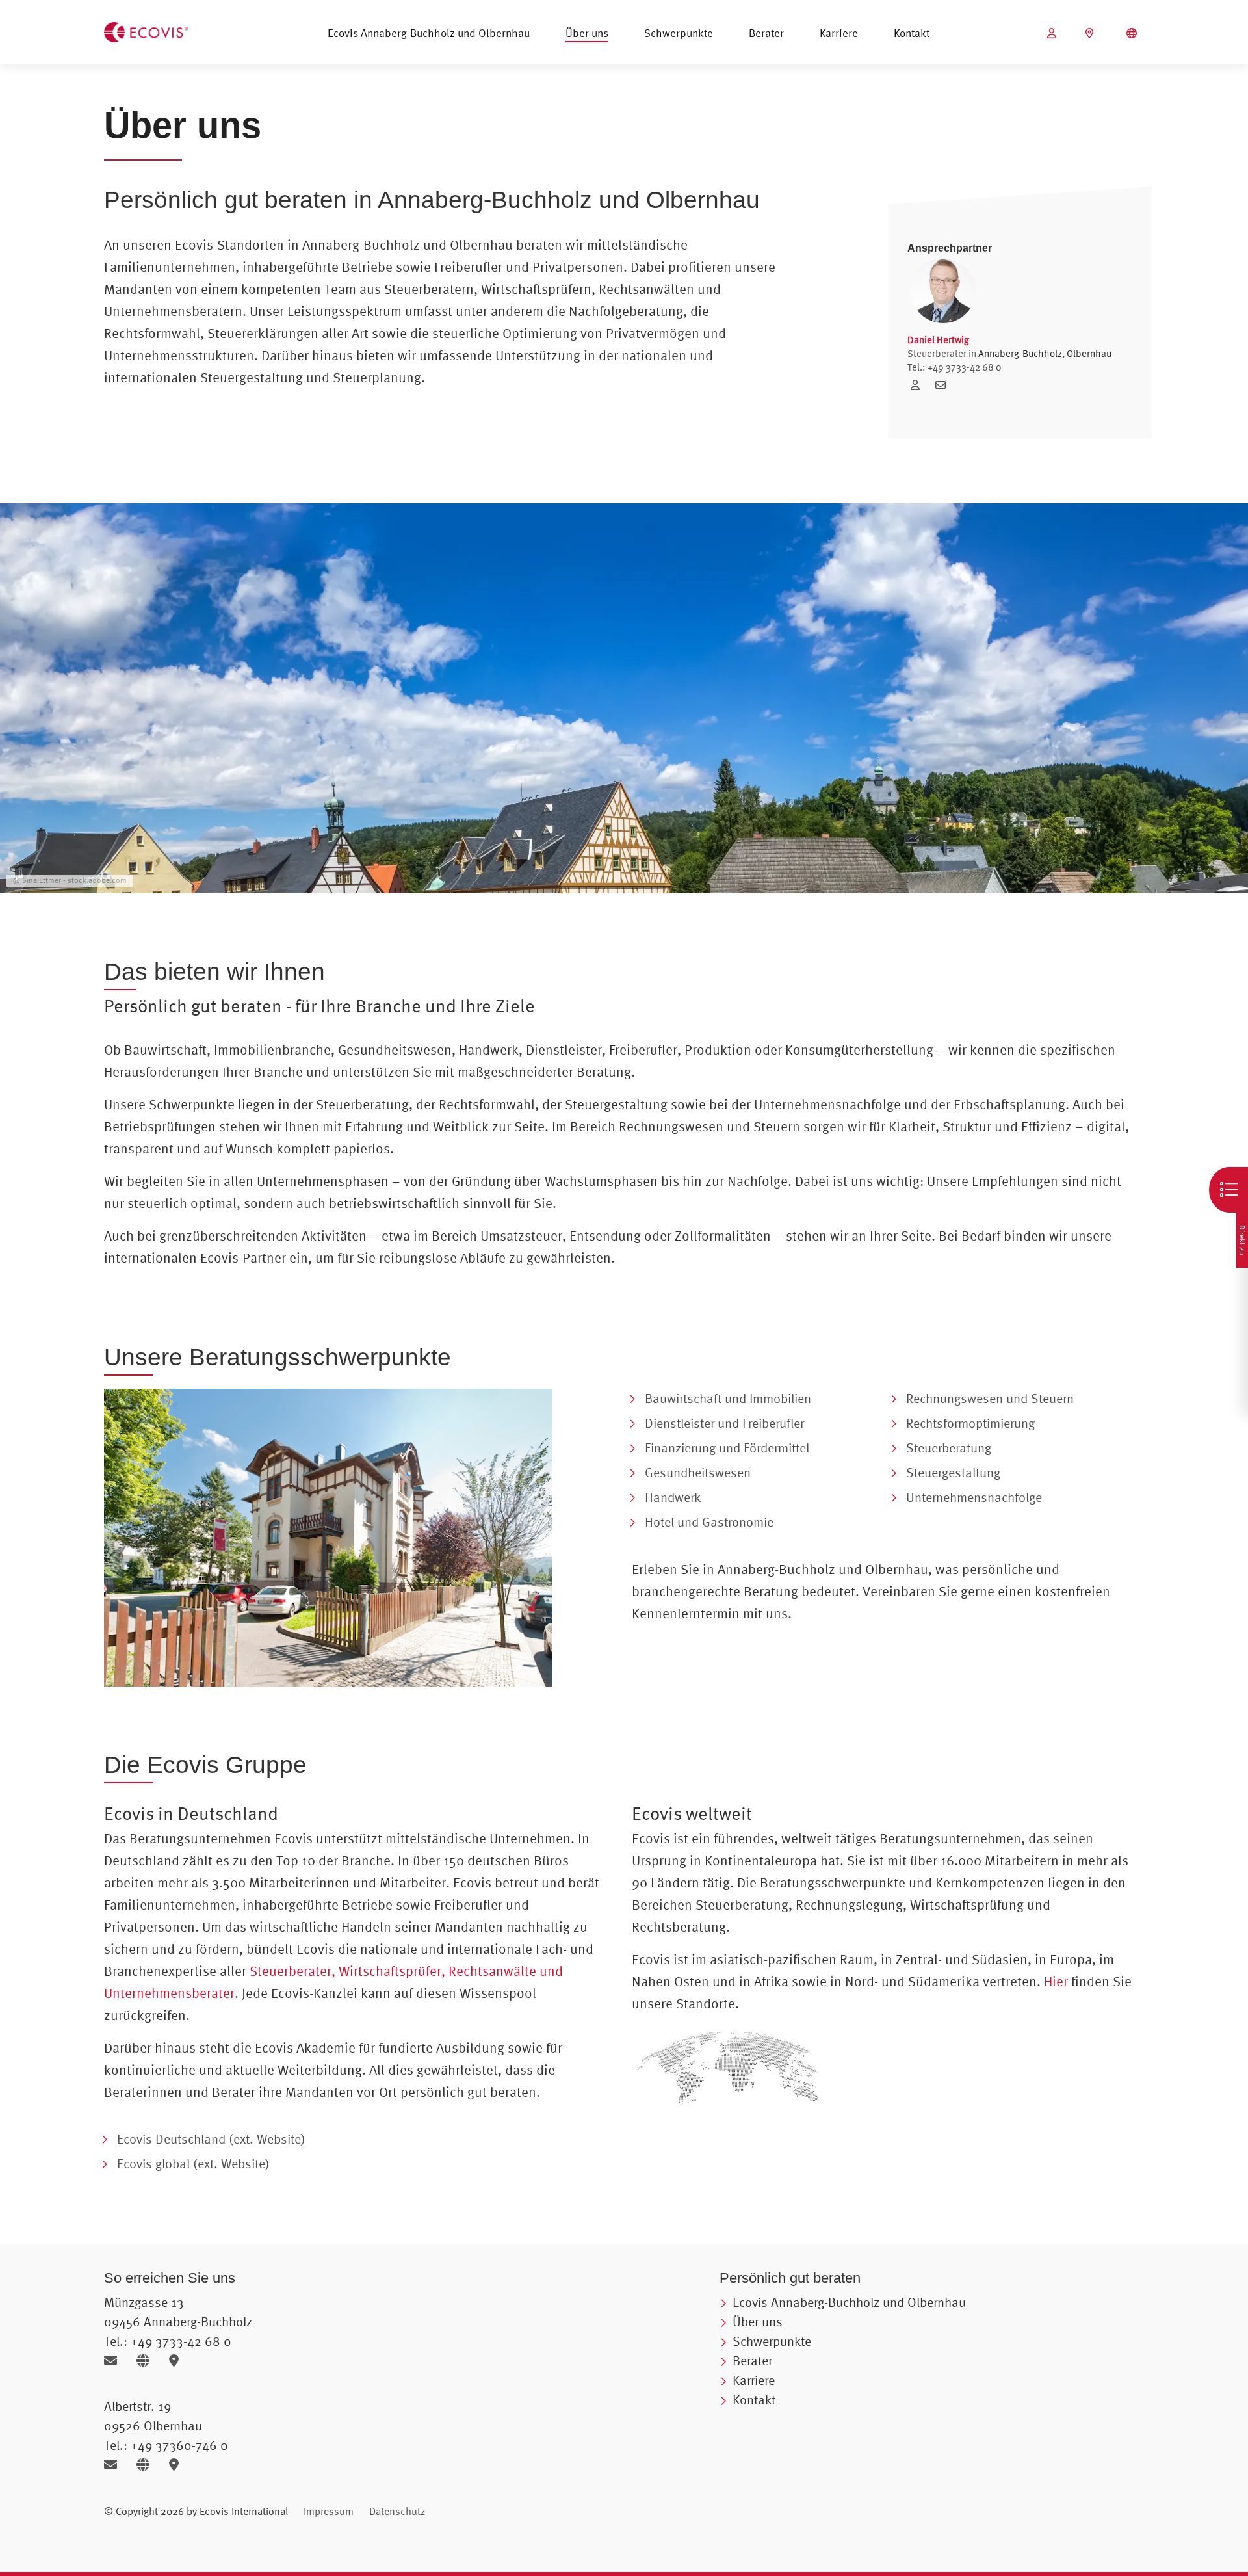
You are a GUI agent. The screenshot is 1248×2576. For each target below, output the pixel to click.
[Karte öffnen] (177, 2360)
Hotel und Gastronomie (709, 1522)
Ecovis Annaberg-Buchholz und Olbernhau (429, 33)
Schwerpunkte (679, 33)
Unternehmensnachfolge (974, 1497)
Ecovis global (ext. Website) (193, 2163)
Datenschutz (397, 2511)
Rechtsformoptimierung (970, 1423)
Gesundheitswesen (698, 1472)
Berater (766, 33)
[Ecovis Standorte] (1091, 33)
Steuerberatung (949, 1448)
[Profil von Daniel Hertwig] (920, 385)
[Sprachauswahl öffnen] (1133, 33)
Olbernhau (1089, 353)
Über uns (587, 33)
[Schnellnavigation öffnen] (1228, 1190)
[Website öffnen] (148, 2360)
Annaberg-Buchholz (1020, 353)
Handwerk (673, 1497)
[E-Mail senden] (115, 2360)
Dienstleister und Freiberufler (724, 1423)
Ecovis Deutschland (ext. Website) (211, 2139)
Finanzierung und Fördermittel (727, 1448)
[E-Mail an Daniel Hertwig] (944, 385)
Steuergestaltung (953, 1472)
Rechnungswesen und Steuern (990, 1398)
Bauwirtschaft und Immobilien (728, 1398)
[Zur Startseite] (146, 31)
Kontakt (912, 33)
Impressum (329, 2511)
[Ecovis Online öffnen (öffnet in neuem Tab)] (1053, 33)
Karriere (839, 33)
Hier (1056, 1981)
